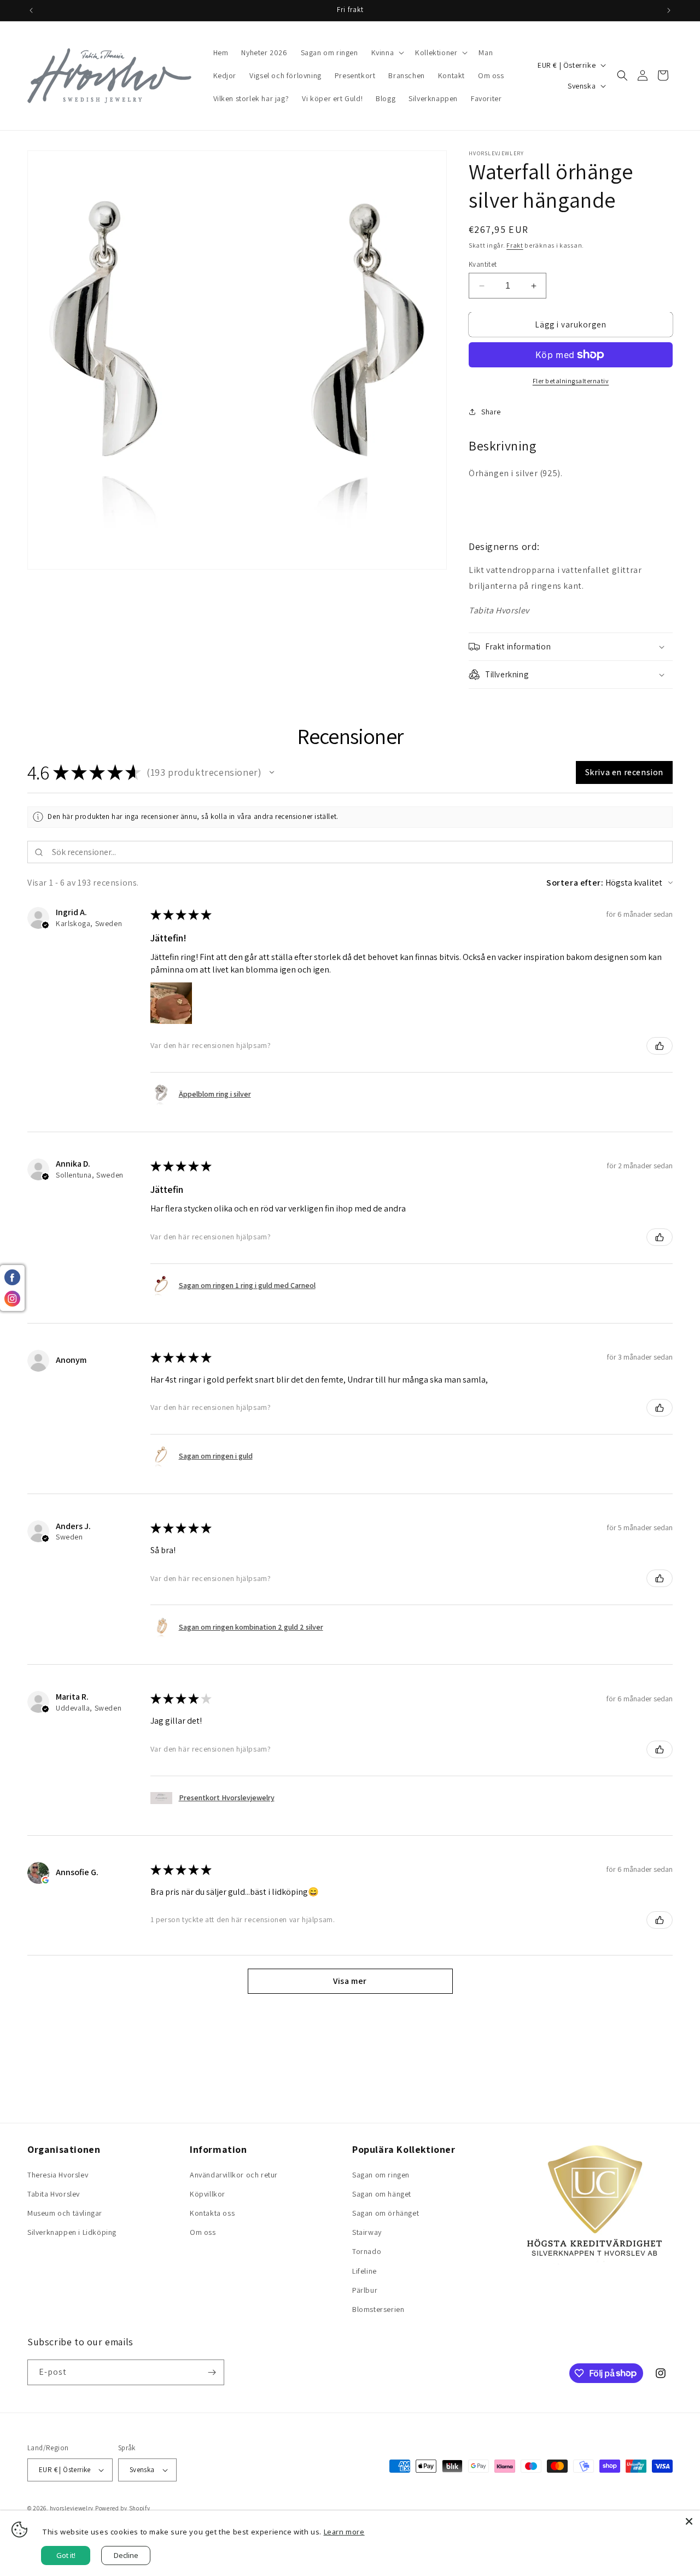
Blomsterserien (378, 2309)
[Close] (689, 2521)
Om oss (203, 2232)
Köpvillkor (208, 2194)
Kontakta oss (212, 2213)
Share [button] (491, 412)
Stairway (367, 2232)
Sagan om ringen (381, 2175)
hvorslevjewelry (72, 2508)
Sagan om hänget (382, 2194)
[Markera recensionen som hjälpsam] (660, 1046)
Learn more (344, 2532)
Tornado (367, 2251)
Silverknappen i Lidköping (72, 2232)
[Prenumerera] (212, 2372)
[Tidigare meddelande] (31, 10)
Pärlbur (365, 2290)
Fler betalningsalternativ (571, 381)
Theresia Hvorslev (58, 2175)
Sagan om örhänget (386, 2213)
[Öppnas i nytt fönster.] (45, 1880)
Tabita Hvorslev (54, 2194)
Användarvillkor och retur (234, 2175)
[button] (387, 52)
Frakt (515, 245)
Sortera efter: (575, 883)
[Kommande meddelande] (669, 10)
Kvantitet (483, 264)
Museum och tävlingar (65, 2213)
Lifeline (364, 2271)
